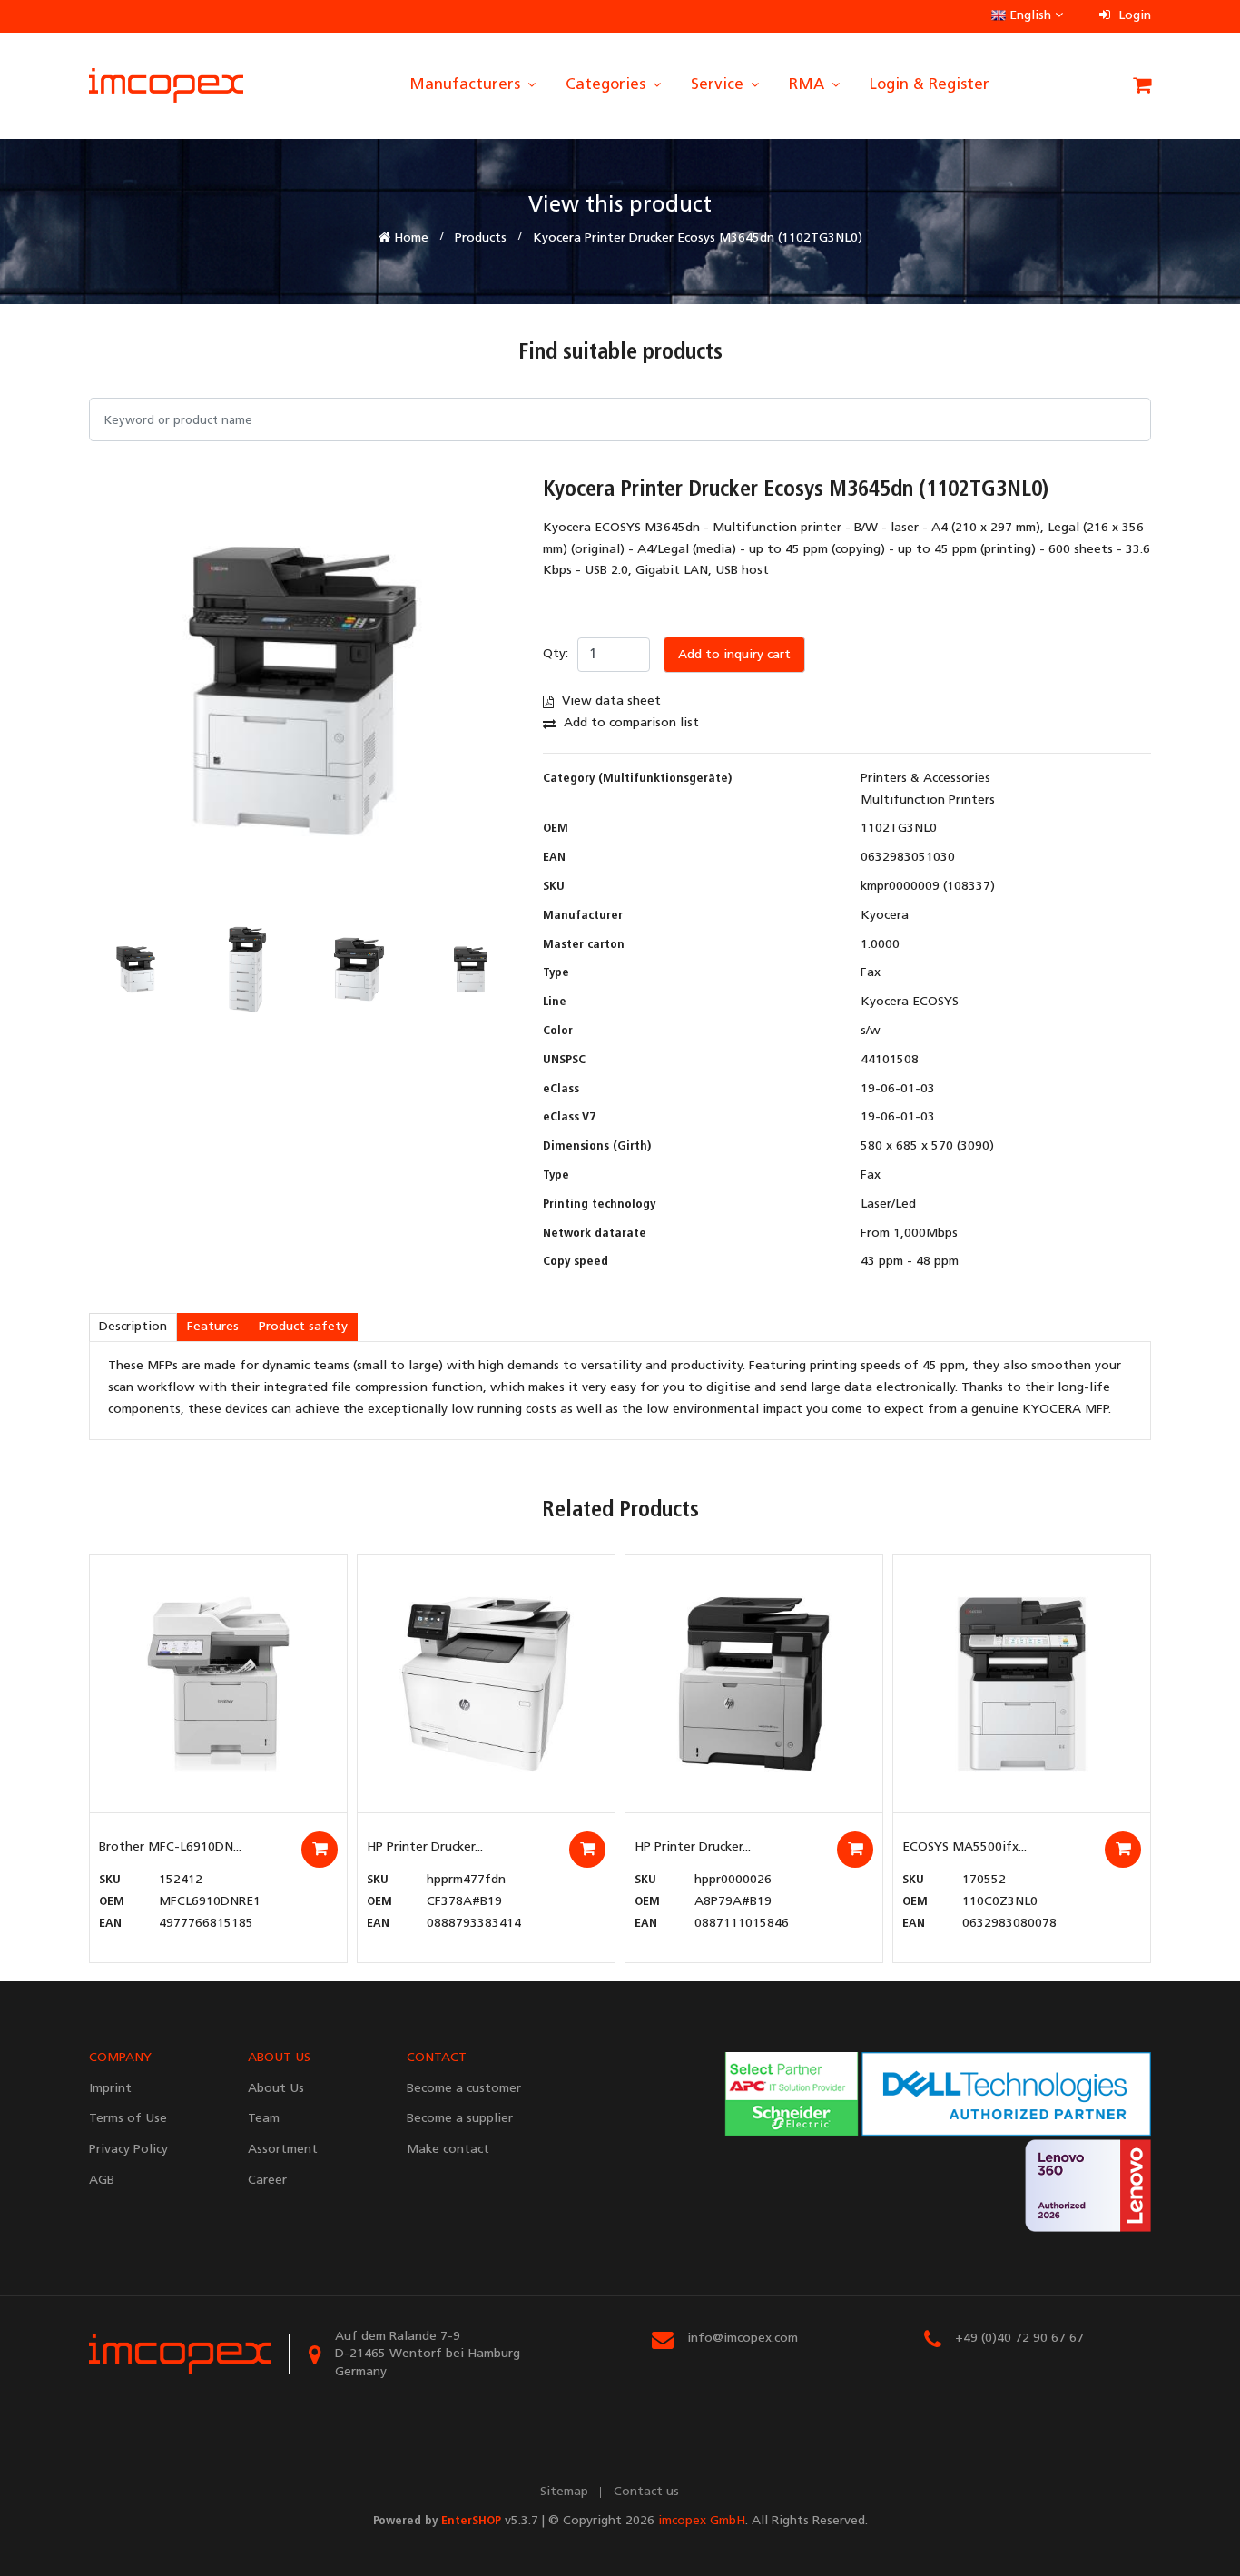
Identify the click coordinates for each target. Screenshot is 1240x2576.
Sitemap (564, 2492)
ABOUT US (279, 2058)
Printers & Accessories (925, 779)
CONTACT (437, 2058)
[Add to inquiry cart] (320, 1850)
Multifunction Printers (928, 800)
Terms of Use (128, 2119)
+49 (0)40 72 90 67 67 (1019, 2339)
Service (719, 85)
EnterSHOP (471, 2521)
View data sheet (610, 701)
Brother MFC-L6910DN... (170, 1847)
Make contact (448, 2150)
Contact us (646, 2492)
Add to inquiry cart (734, 655)
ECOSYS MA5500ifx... (964, 1847)
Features (213, 1327)
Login (1133, 16)
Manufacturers (467, 85)
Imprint (110, 2089)
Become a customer (464, 2089)
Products (481, 238)
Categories (608, 85)
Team (264, 2119)
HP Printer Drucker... (425, 1847)
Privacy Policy (128, 2150)
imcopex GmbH (702, 2521)
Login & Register (930, 85)
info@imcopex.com (743, 2339)
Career (267, 2181)
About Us (276, 2089)
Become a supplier (460, 2119)
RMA (809, 85)
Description (133, 1327)
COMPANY (120, 2058)
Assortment (283, 2150)
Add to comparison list (630, 723)
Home (409, 238)
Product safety (303, 1327)
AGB (102, 2181)
